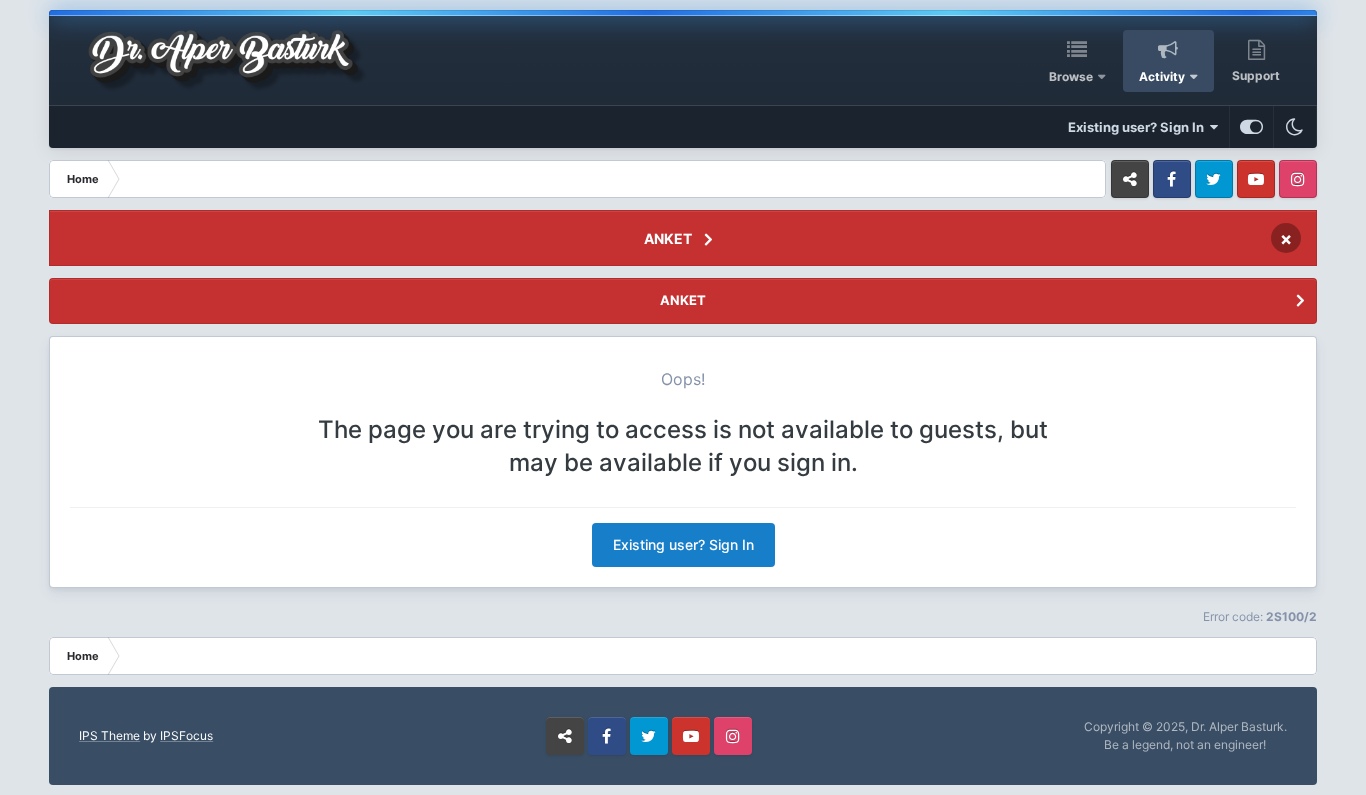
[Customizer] (1251, 127)
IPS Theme (109, 735)
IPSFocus (186, 735)
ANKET (668, 238)
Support (1256, 75)
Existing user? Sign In (1139, 127)
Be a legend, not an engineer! (1185, 744)
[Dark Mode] (1295, 127)
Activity (1162, 76)
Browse (1071, 76)
